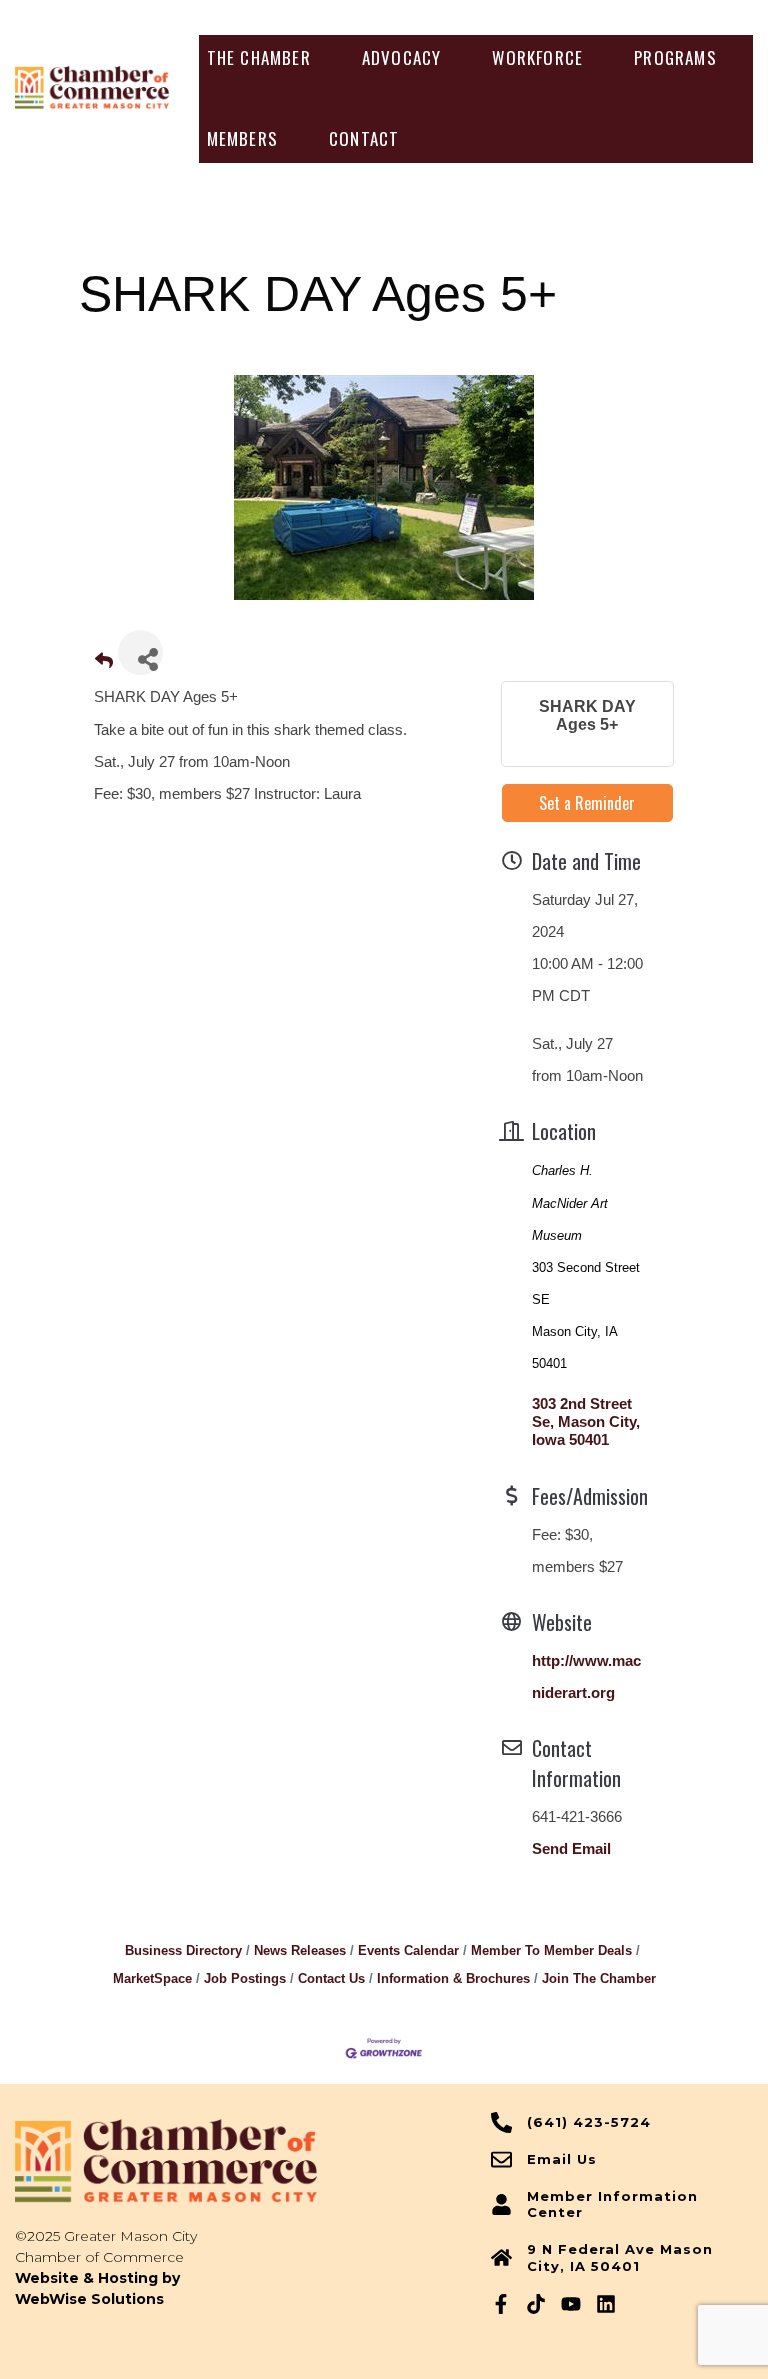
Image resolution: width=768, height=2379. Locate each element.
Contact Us (331, 1978)
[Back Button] (104, 661)
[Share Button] (140, 652)
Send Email (571, 1848)
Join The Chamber (599, 1978)
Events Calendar (408, 1950)
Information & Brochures (453, 1978)
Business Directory (183, 1950)
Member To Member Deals (551, 1950)
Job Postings (245, 1978)
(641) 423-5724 (589, 2122)
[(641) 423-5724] (501, 2122)
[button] (259, 58)
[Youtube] (571, 2304)
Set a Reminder (587, 803)
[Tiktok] (536, 2304)
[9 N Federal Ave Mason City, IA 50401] (501, 2257)
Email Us (562, 2159)
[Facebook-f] (501, 2304)
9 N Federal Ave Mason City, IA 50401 (620, 2257)
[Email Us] (501, 2159)
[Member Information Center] (501, 2204)
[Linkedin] (606, 2304)
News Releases (300, 1950)
